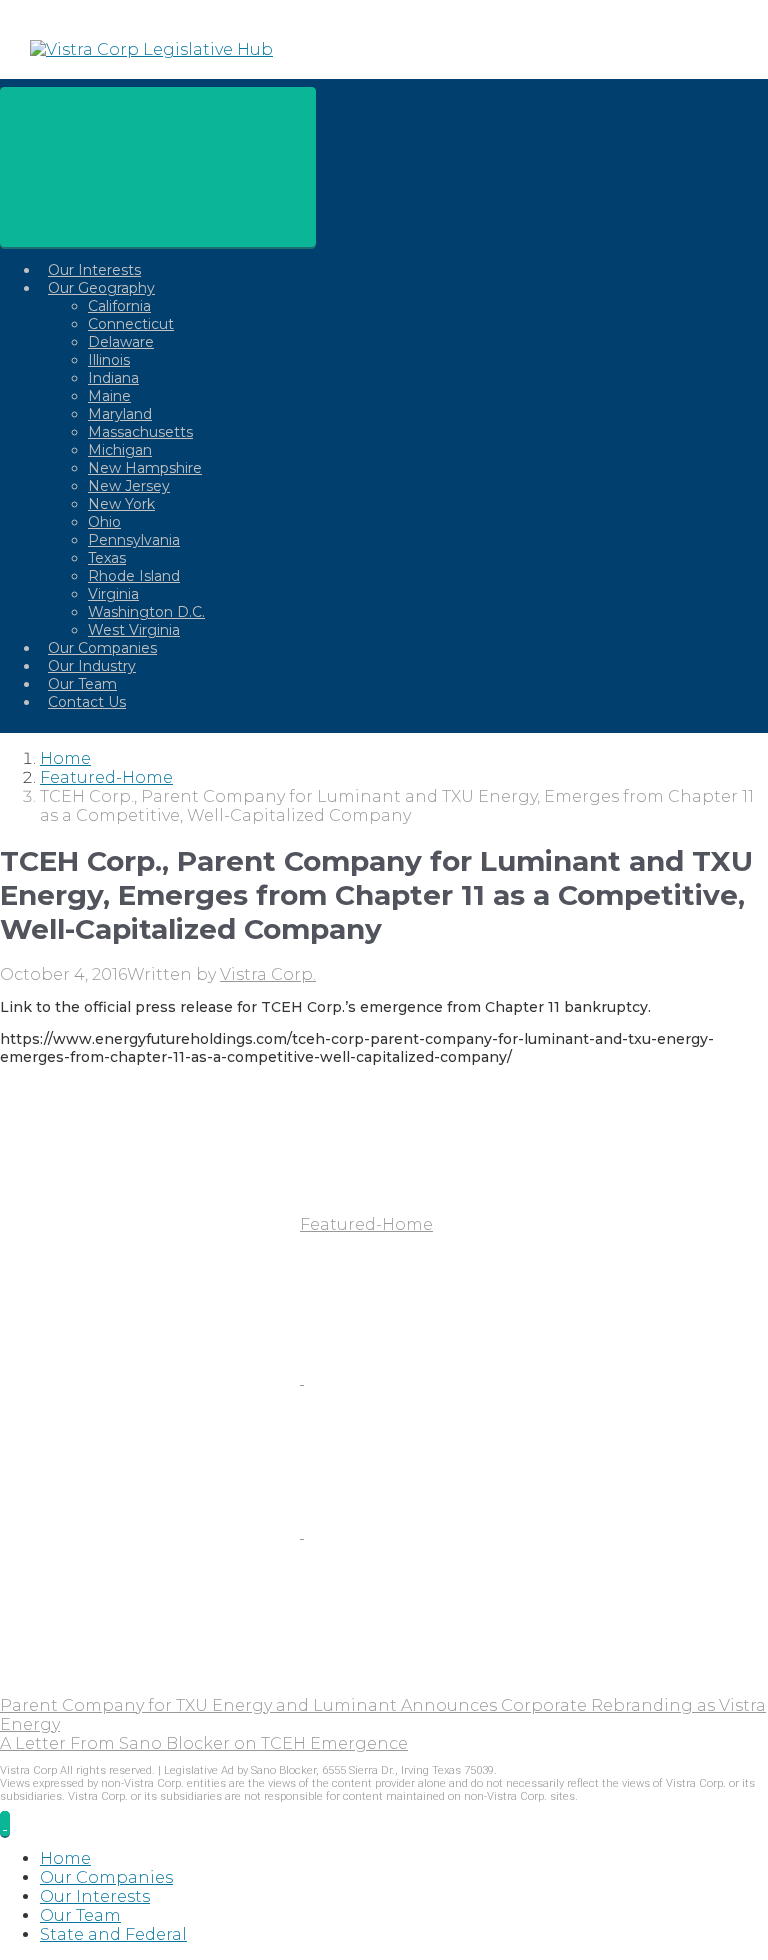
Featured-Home (106, 777)
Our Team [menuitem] (80, 1915)
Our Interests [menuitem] (95, 1896)
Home (65, 758)
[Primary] (158, 167)
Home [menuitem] (65, 1858)
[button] (5, 1823)
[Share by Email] (454, 1532)
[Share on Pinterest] (152, 1532)
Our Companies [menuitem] (106, 1877)
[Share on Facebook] (454, 1378)
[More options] (150, 1686)
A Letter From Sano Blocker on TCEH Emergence (204, 1743)
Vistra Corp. (268, 974)
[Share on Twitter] (152, 1378)
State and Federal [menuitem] (113, 1934)
